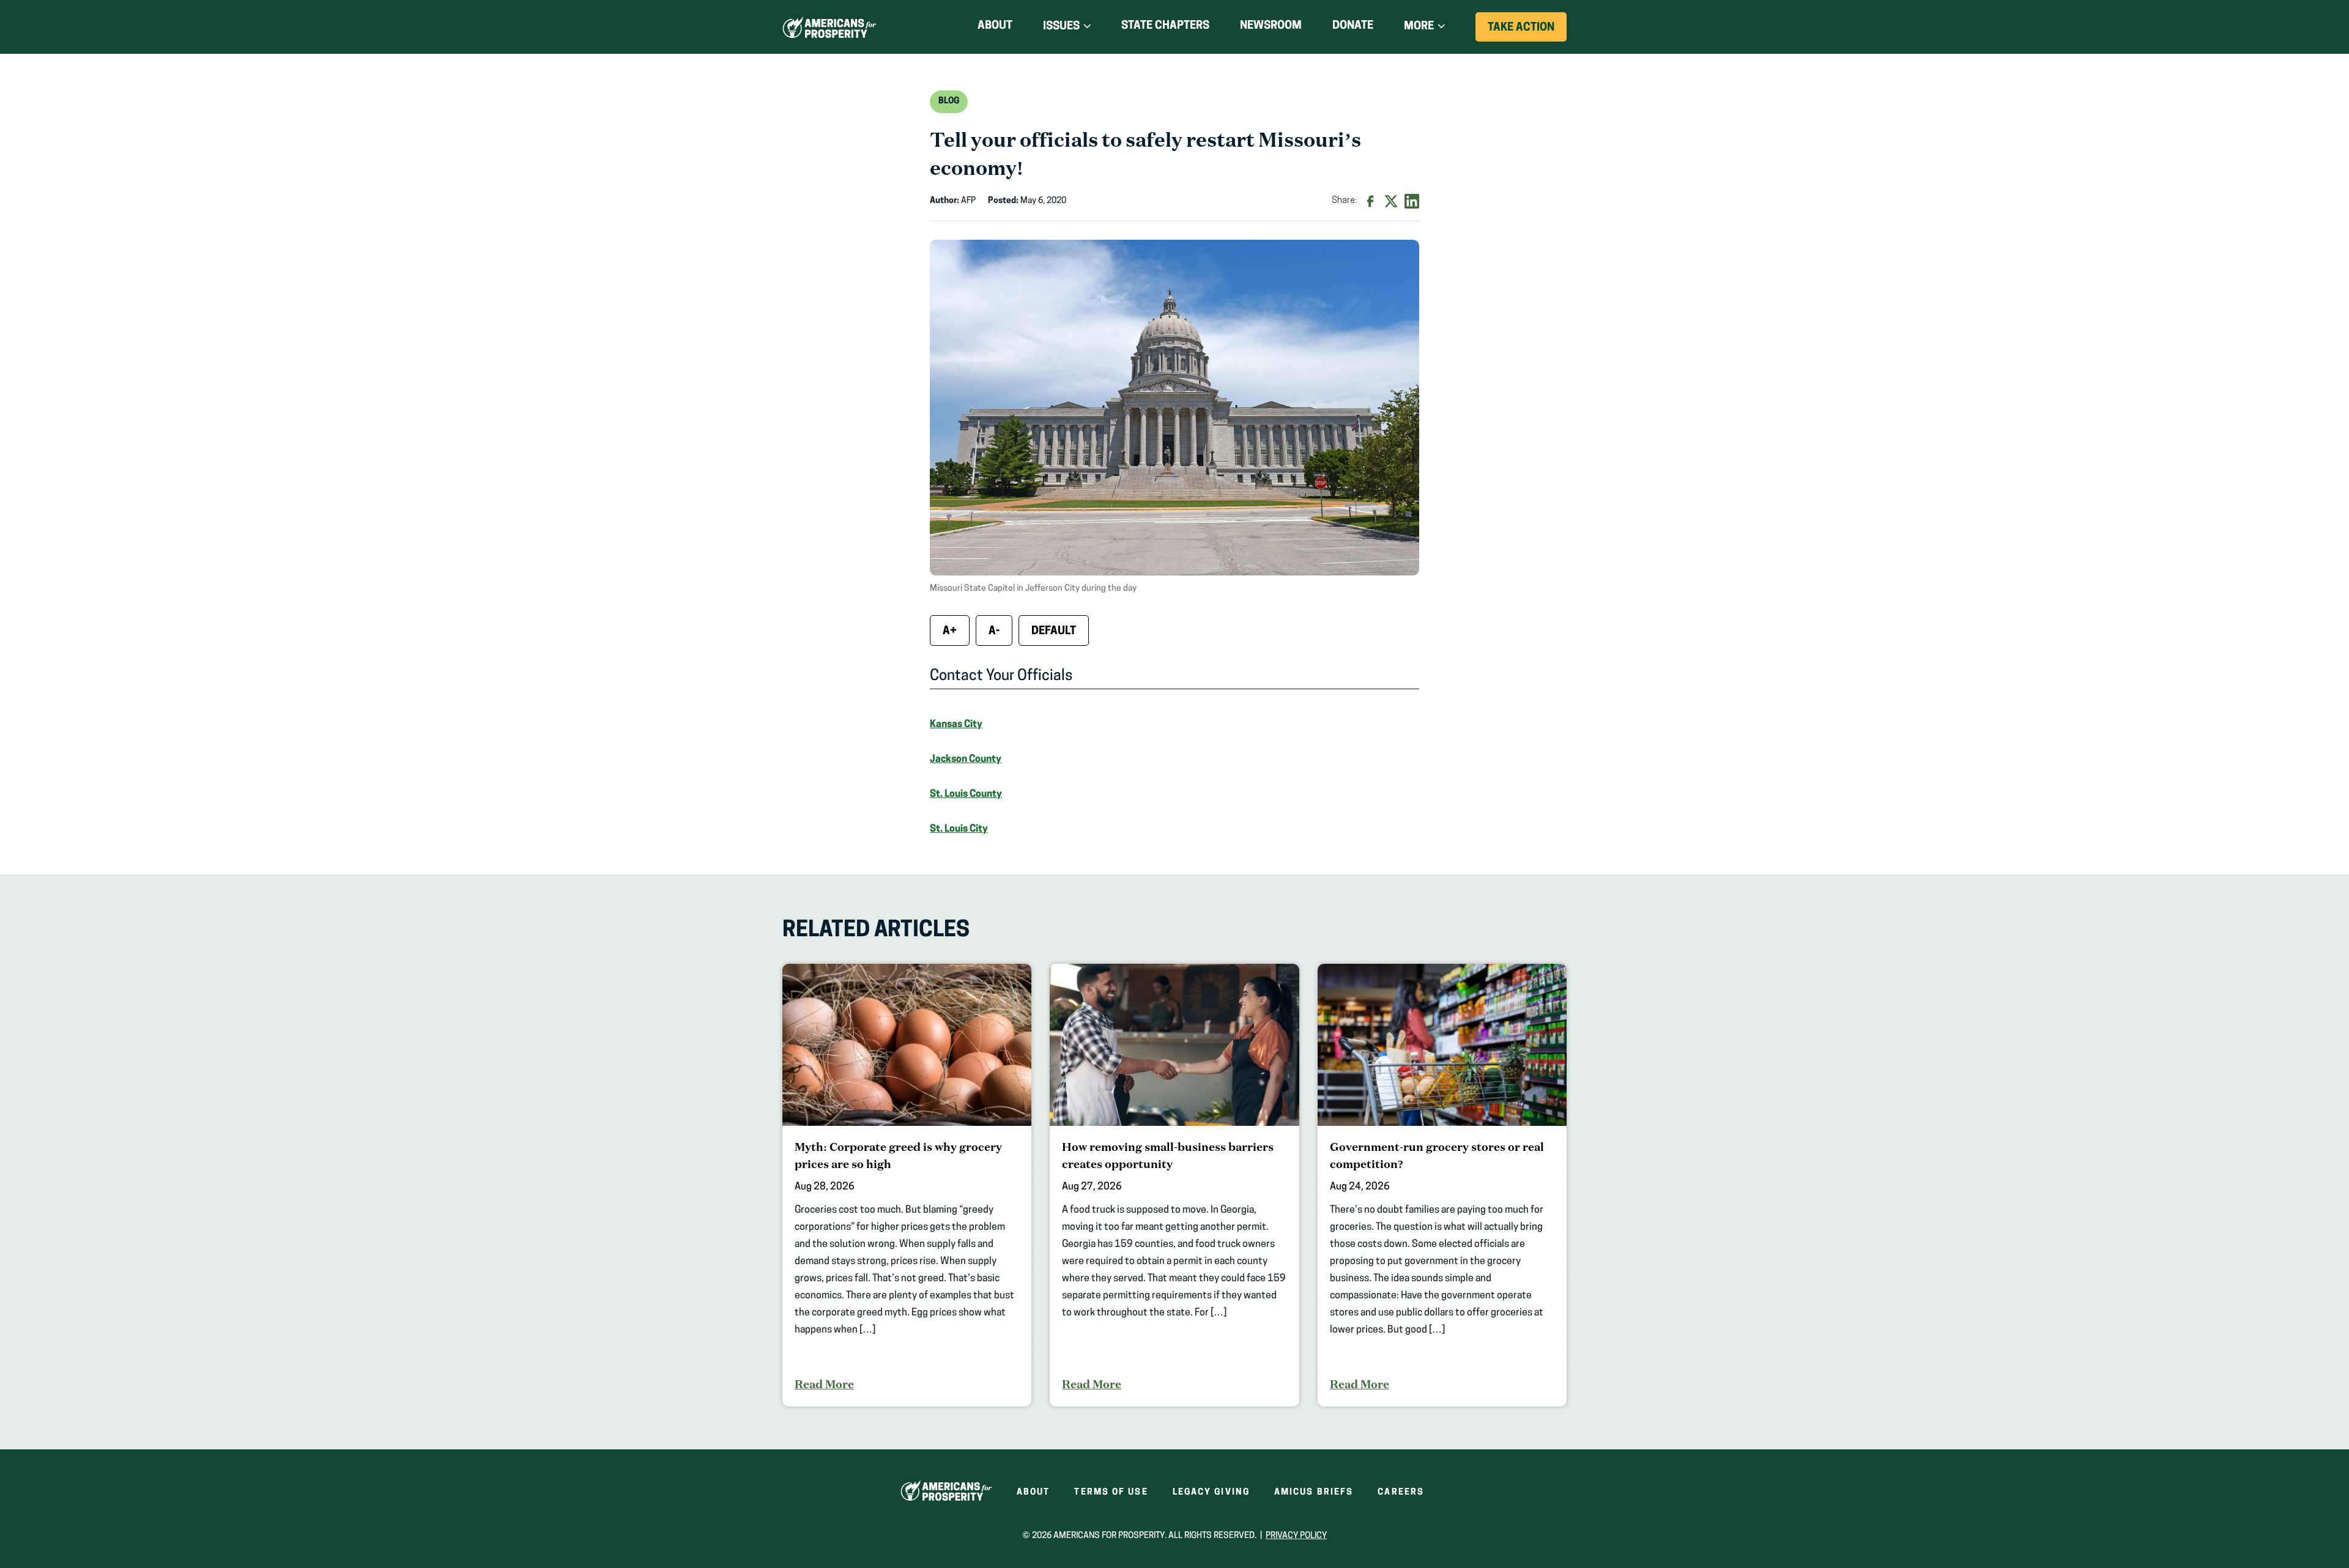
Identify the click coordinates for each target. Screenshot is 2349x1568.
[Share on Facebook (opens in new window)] (1370, 201)
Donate (1353, 28)
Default (1054, 632)
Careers (1401, 1492)
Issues (1061, 27)
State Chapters (1165, 26)
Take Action (1527, 32)
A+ (950, 632)
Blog (949, 101)
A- (994, 632)
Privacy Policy (1296, 1536)
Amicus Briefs (1314, 1492)
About (995, 26)
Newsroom (1271, 26)
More (1419, 27)
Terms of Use (1111, 1492)
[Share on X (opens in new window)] (1391, 201)
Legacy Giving (1211, 1492)
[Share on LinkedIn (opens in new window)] (1412, 201)
